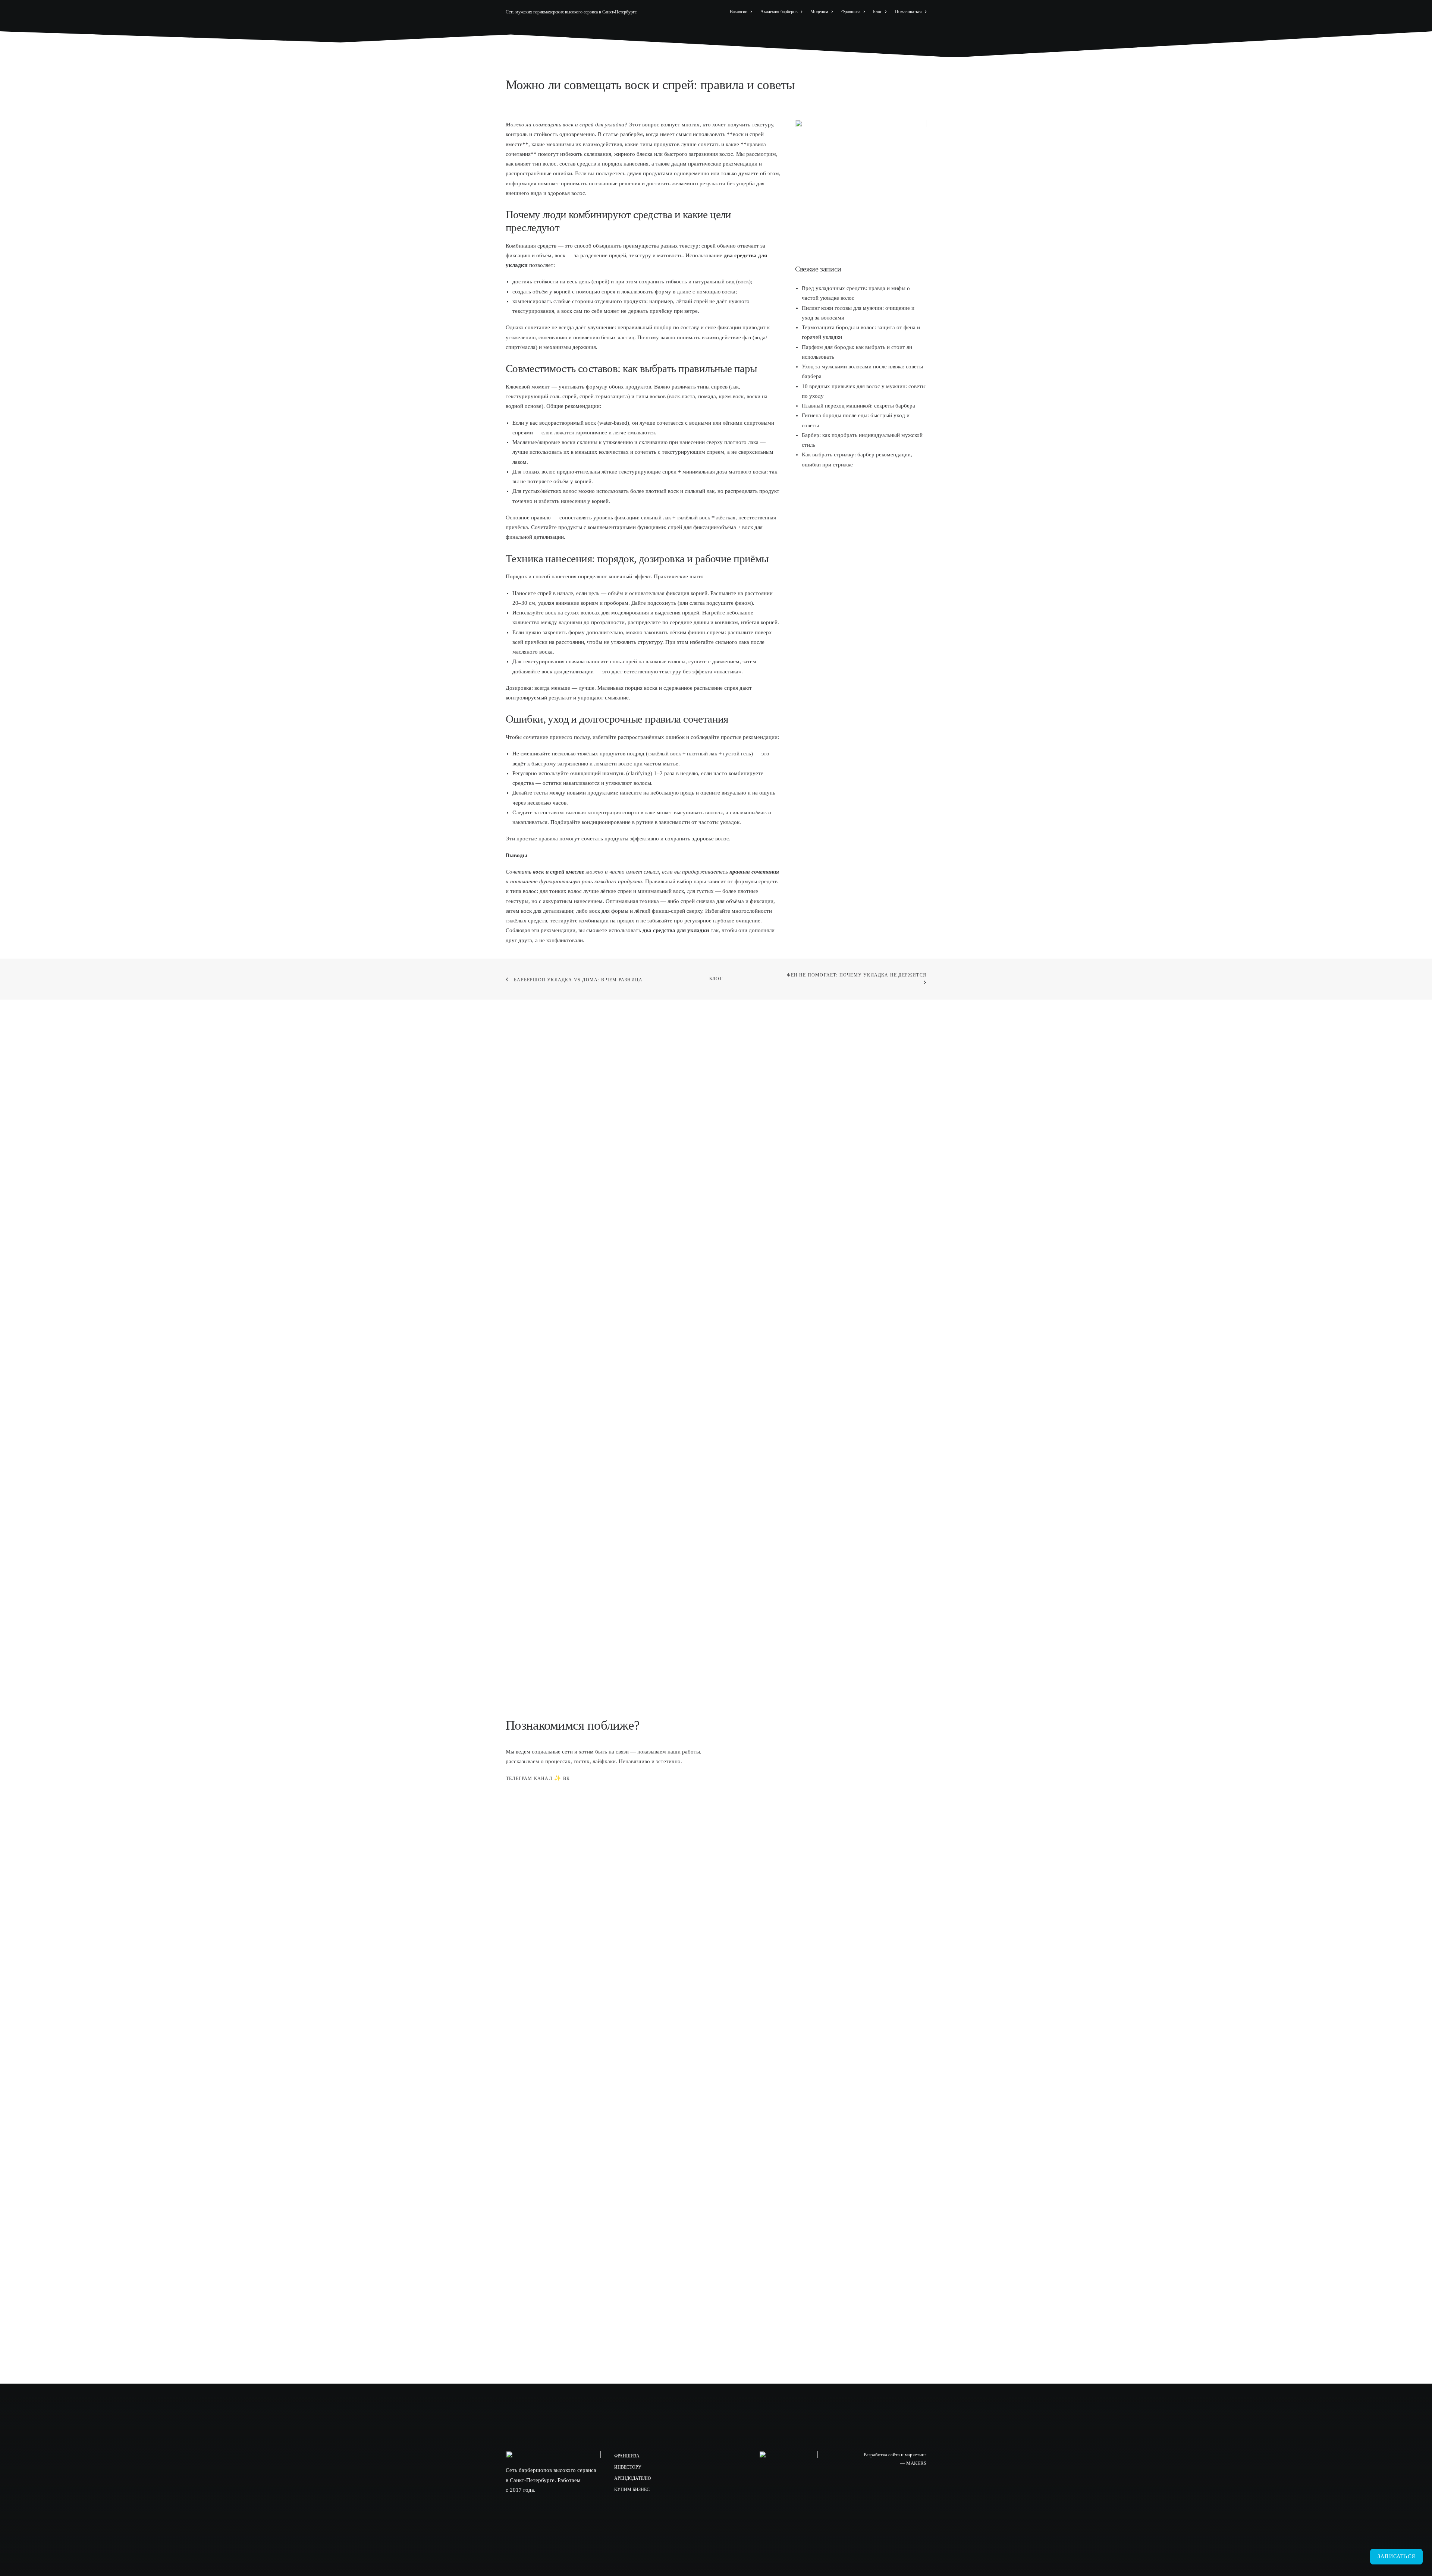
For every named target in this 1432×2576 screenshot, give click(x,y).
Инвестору (628, 2467)
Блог (877, 12)
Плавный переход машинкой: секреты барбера (858, 406)
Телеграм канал (529, 1778)
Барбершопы (712, 32)
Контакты (910, 32)
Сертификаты (810, 32)
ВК (566, 1778)
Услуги (763, 32)
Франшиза (851, 12)
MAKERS (916, 2463)
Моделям (819, 12)
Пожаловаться (908, 12)
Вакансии (739, 12)
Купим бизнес (632, 2489)
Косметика (863, 32)
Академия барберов (779, 12)
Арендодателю (632, 2478)
